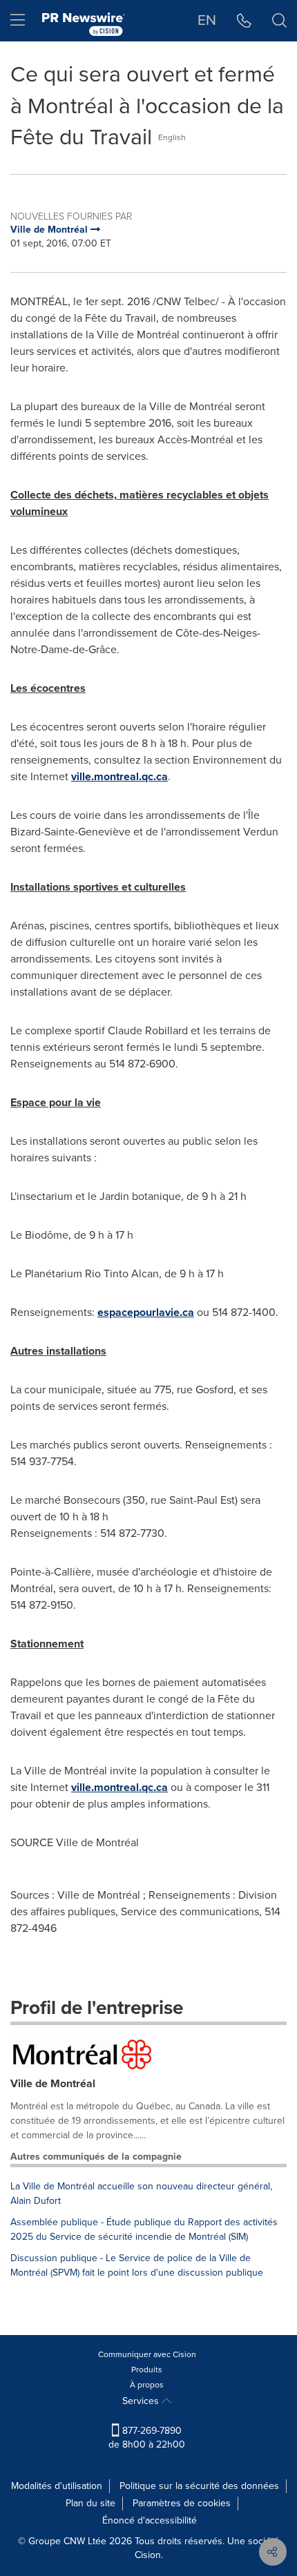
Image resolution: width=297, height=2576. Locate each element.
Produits (147, 2370)
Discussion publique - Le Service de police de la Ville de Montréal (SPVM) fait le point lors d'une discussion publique (137, 2265)
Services (142, 2401)
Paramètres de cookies (182, 2503)
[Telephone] (244, 21)
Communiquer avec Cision (147, 2354)
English (172, 137)
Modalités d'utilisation (57, 2486)
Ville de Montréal (53, 2083)
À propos (147, 2385)
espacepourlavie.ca (146, 1312)
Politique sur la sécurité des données (199, 2486)
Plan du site (90, 2503)
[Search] (279, 21)
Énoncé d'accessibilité (150, 2520)
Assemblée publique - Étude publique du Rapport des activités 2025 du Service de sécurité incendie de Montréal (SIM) (144, 2229)
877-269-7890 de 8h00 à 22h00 (147, 2438)
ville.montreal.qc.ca (119, 776)
